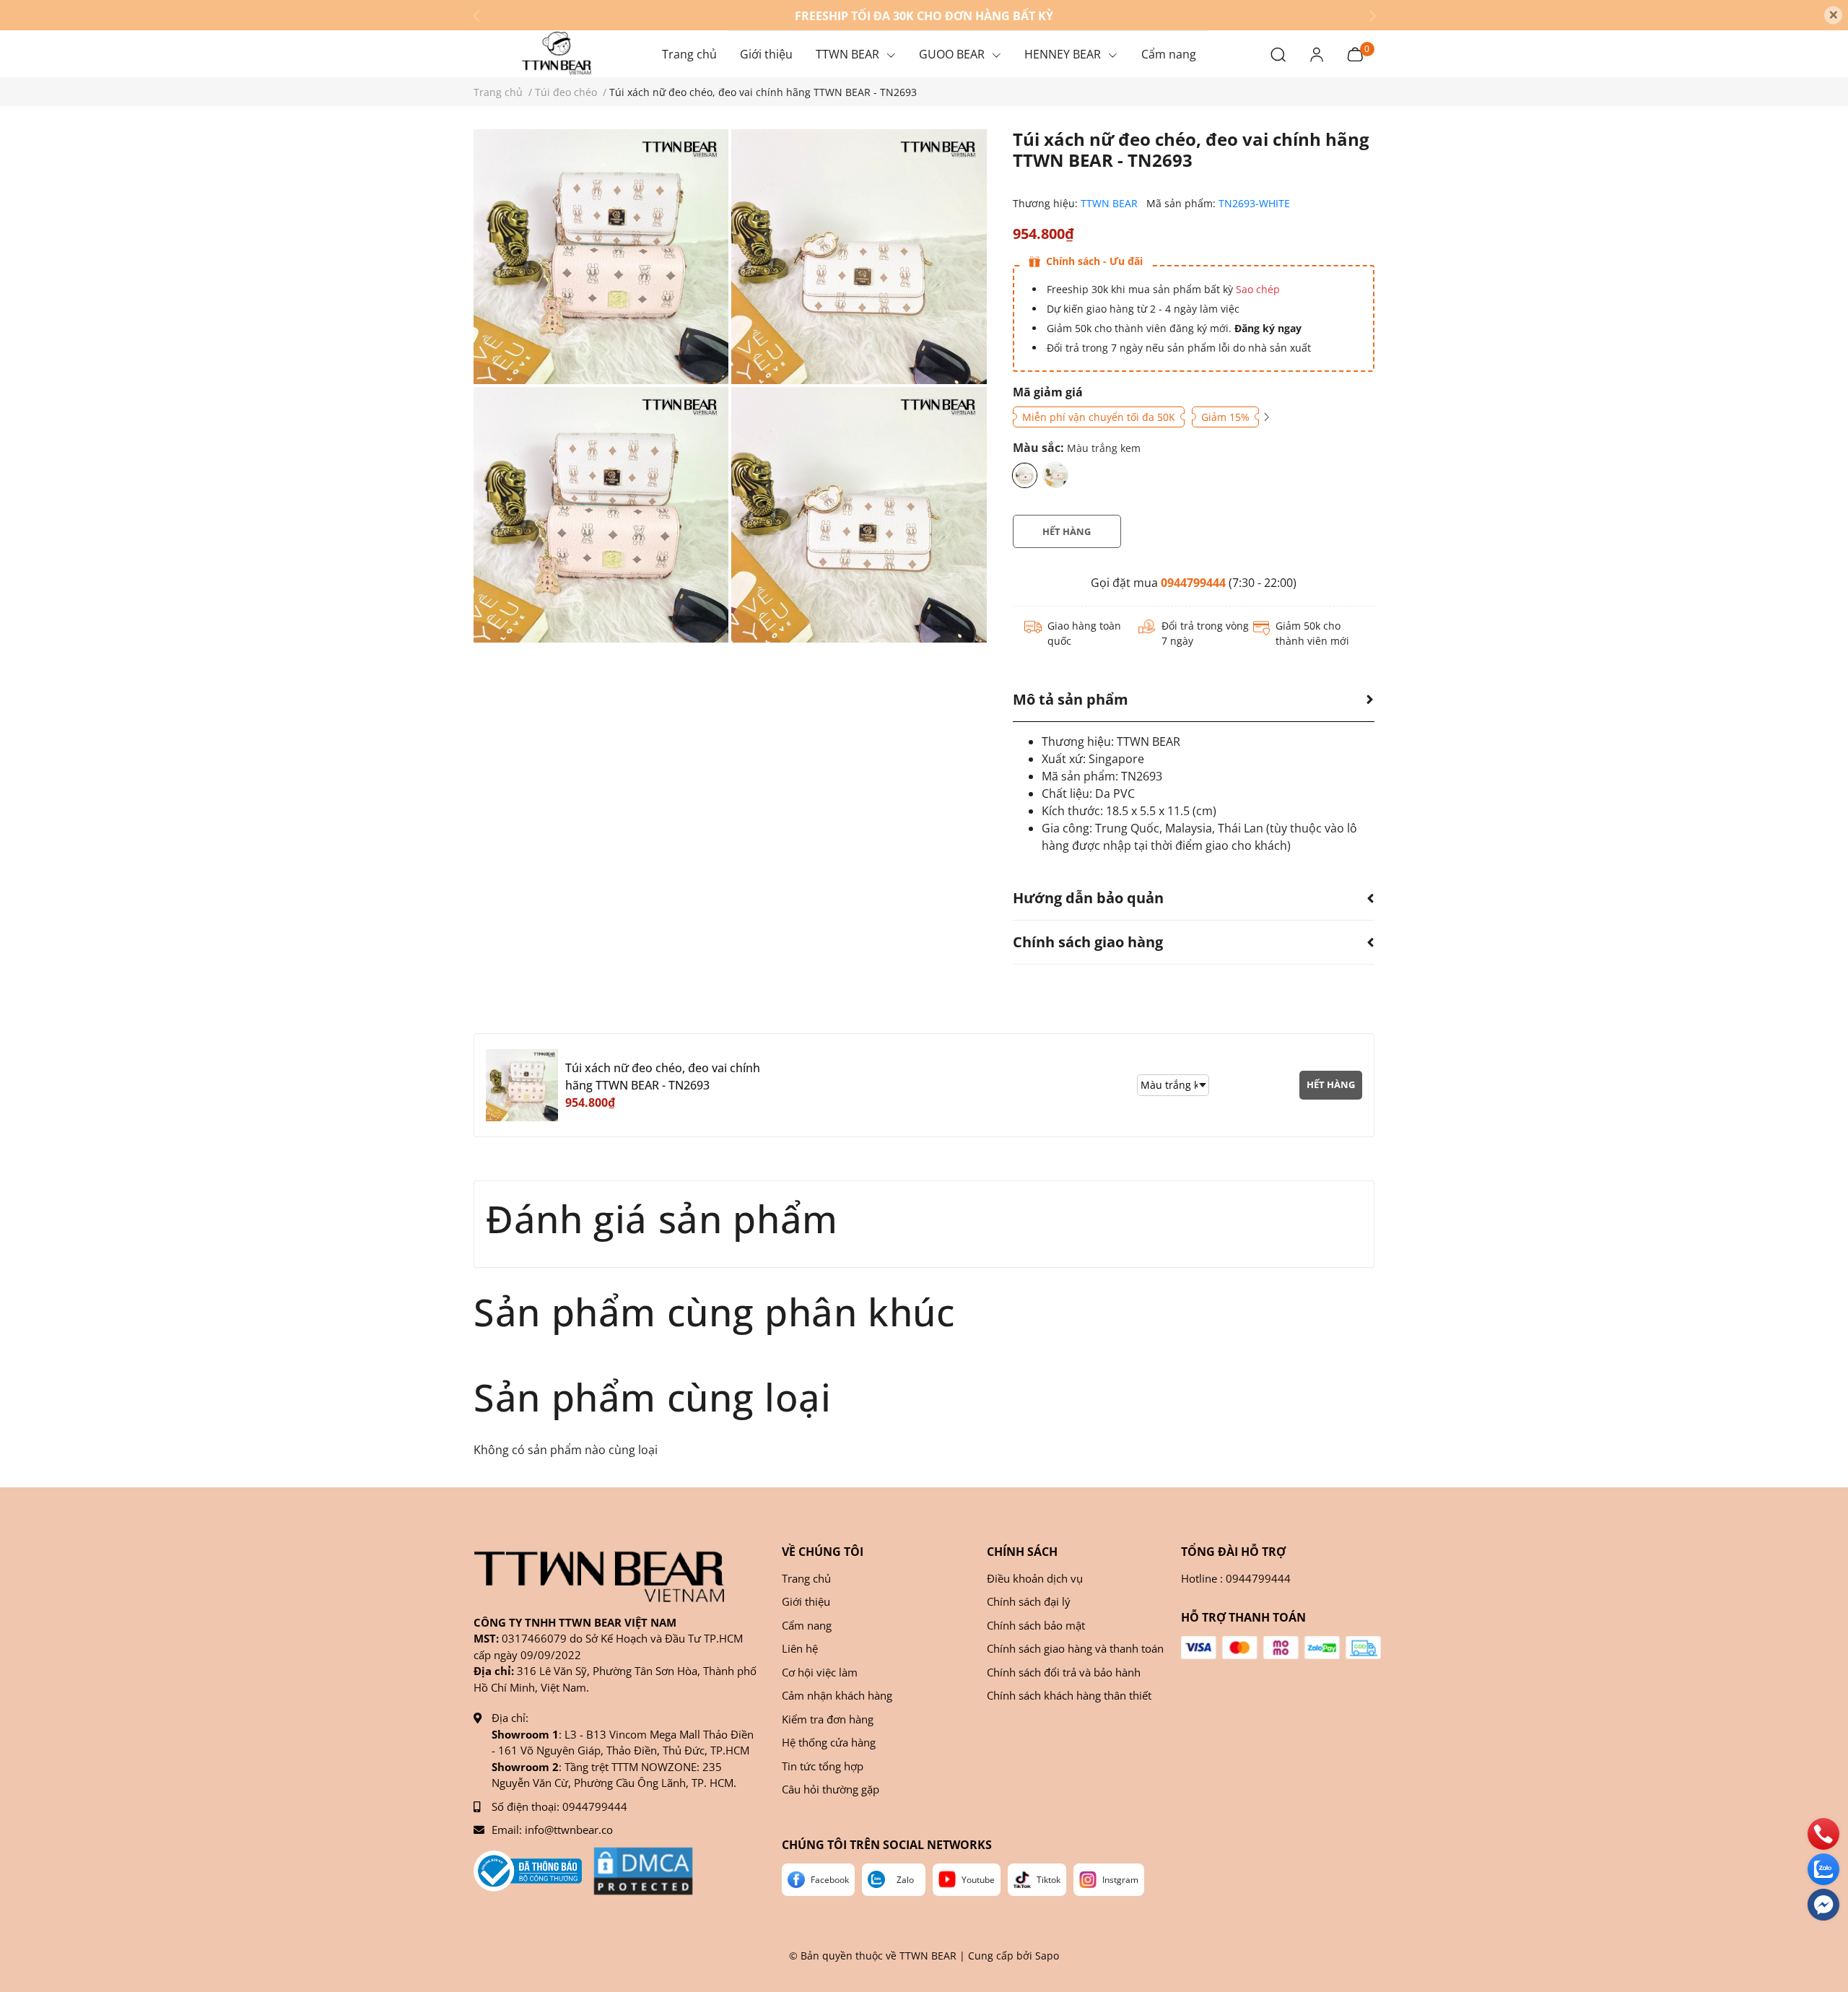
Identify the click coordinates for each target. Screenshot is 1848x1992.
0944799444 (1193, 583)
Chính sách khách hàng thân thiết (1069, 1695)
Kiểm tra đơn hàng (828, 1719)
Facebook (830, 1880)
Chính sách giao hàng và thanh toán (1075, 1648)
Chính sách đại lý (1029, 1601)
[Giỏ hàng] (1355, 53)
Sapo (1047, 1956)
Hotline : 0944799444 (1236, 1578)
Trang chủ (806, 1578)
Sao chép (1258, 289)
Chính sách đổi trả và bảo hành (1064, 1672)
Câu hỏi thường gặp (831, 1789)
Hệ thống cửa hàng (829, 1742)
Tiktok (1049, 1880)
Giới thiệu (806, 1601)
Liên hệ (800, 1648)
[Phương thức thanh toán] (1281, 1648)
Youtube (978, 1880)
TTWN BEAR (1111, 203)
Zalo (905, 1880)
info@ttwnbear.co (569, 1830)
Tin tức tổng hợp (823, 1766)
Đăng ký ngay (1267, 328)
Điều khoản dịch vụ (1035, 1578)
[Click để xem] (601, 257)
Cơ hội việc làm (820, 1672)
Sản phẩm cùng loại (653, 1397)
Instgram (1120, 1880)
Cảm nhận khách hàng (837, 1695)
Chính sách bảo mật (1036, 1625)
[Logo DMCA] (643, 1871)
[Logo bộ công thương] (528, 1871)
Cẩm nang (807, 1625)
